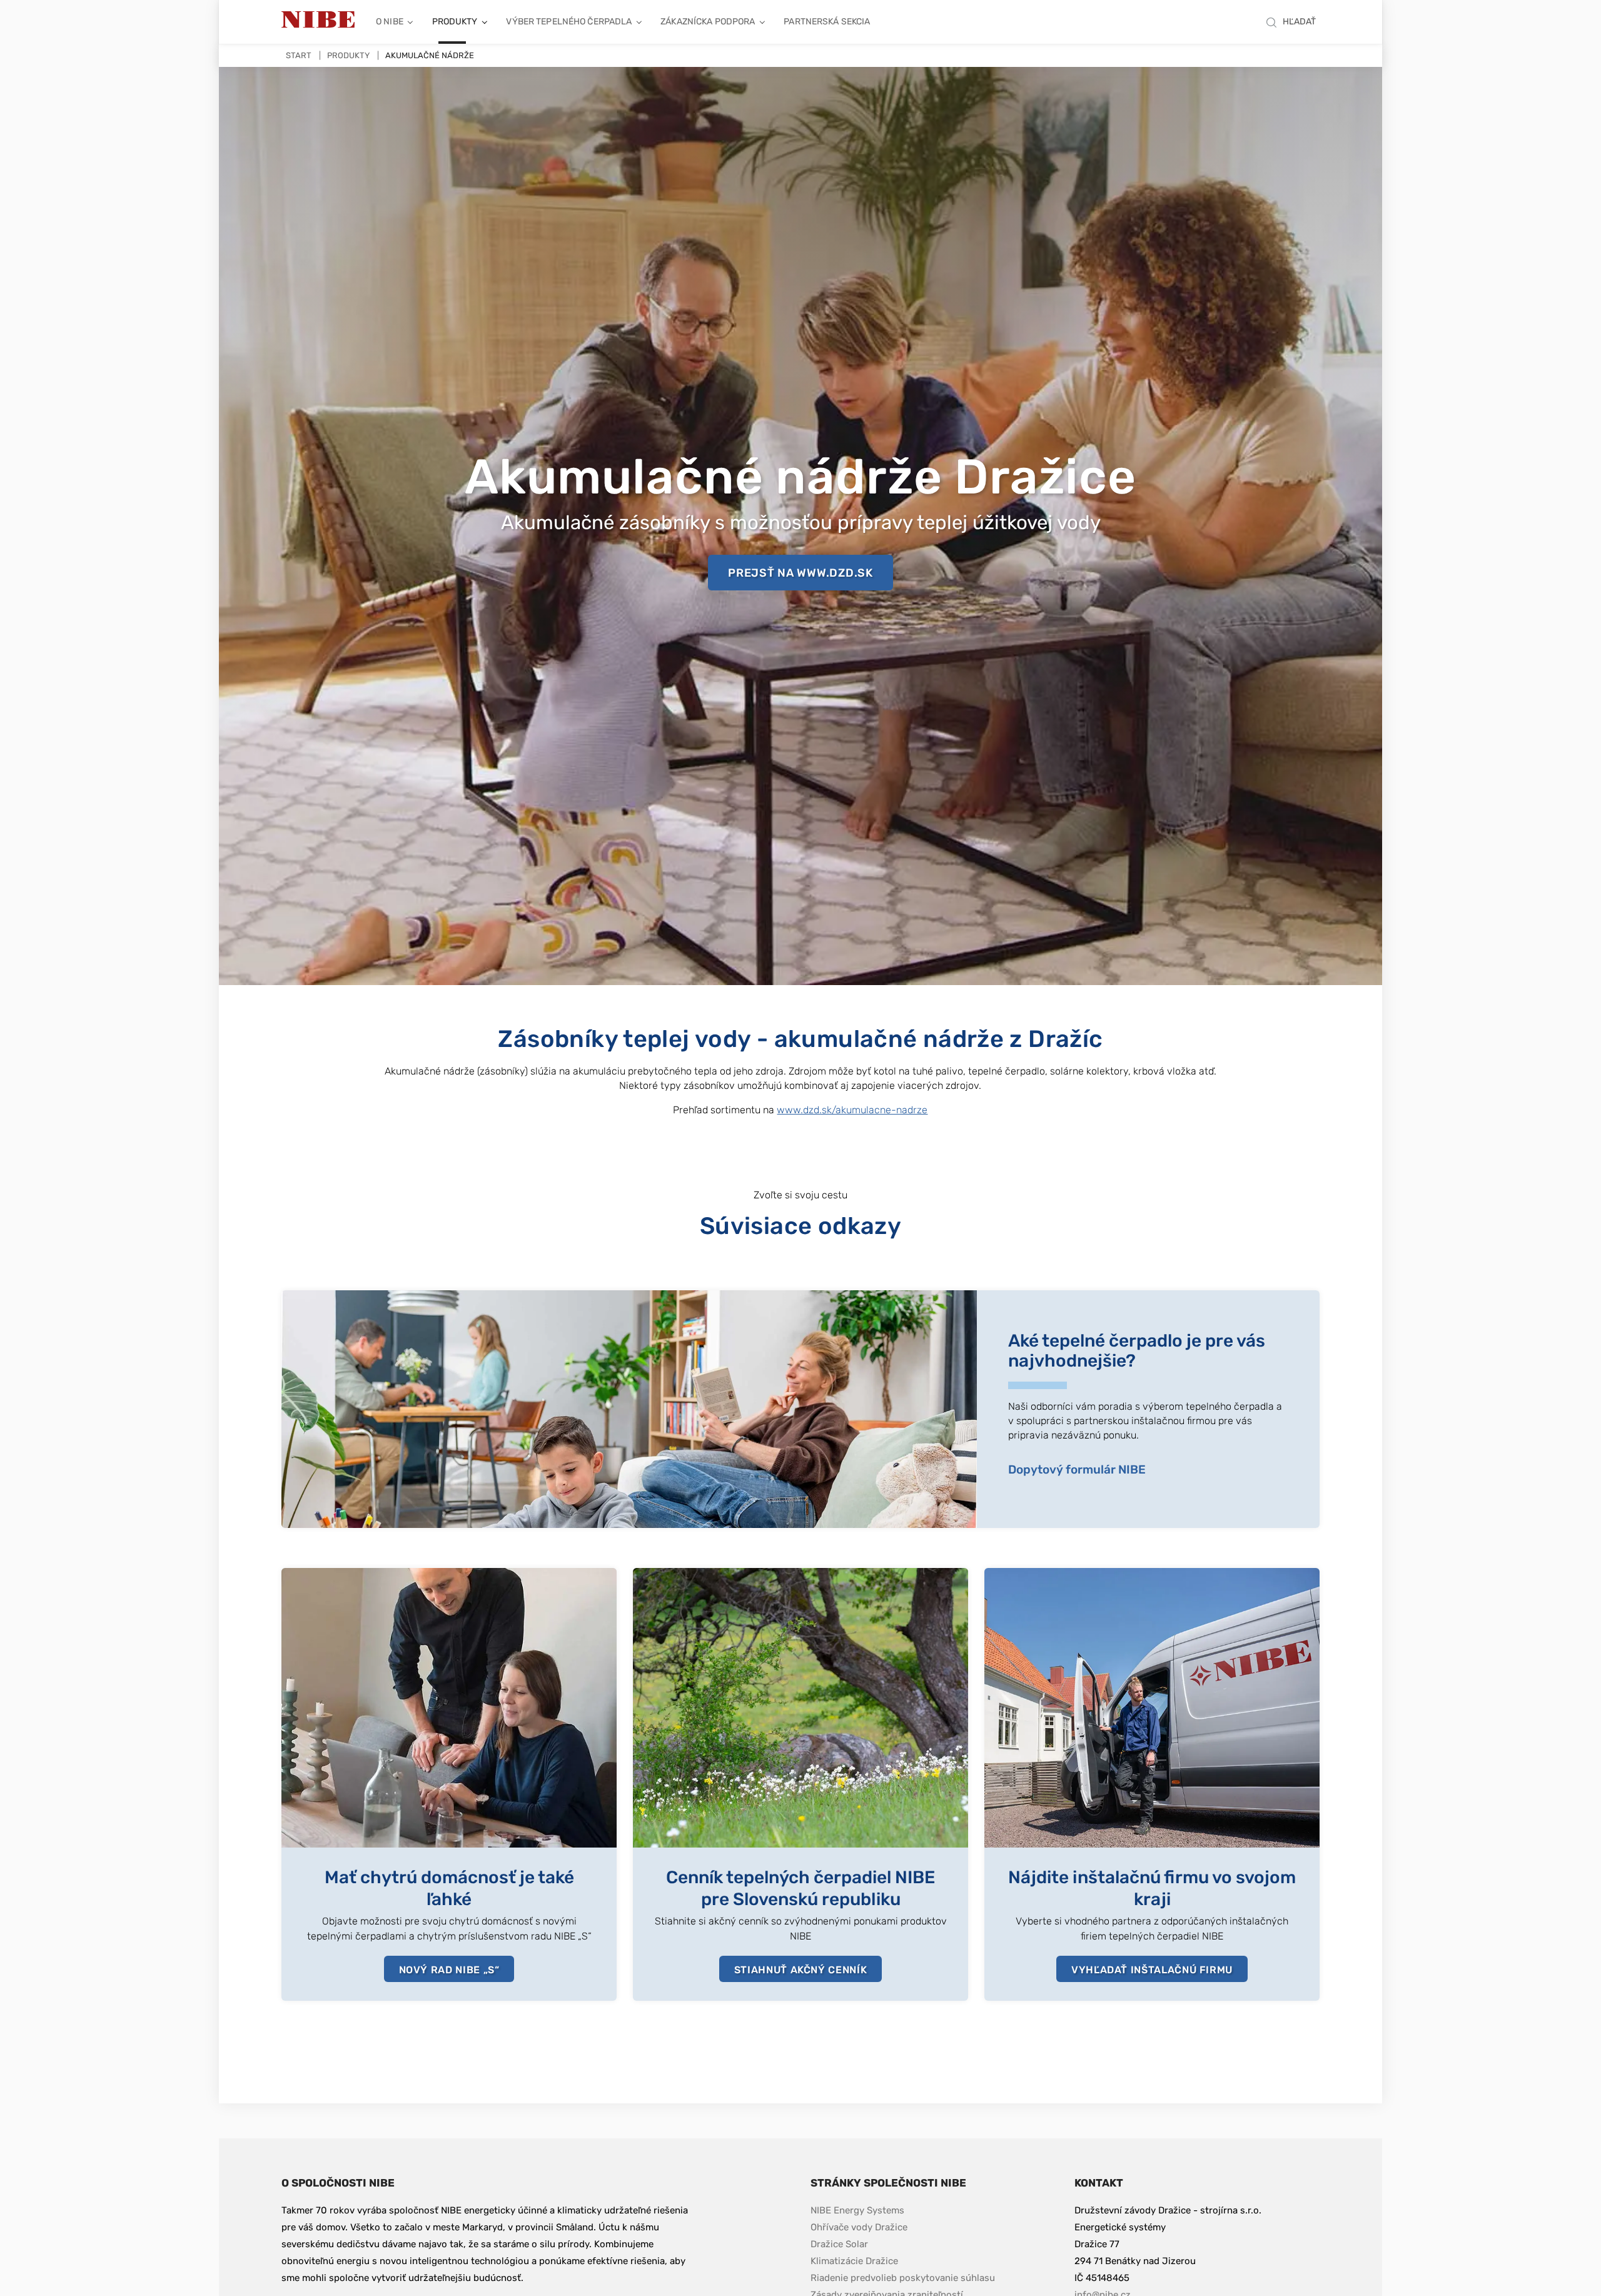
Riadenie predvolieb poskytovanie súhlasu (903, 2278)
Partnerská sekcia (827, 22)
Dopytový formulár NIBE (1077, 1469)
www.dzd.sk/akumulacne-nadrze (852, 1110)
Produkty (455, 22)
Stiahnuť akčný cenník (800, 1970)
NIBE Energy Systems (857, 2210)
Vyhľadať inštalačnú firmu (1152, 1970)
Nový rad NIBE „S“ (449, 1970)
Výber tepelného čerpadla (569, 22)
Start (299, 55)
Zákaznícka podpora (708, 22)
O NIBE (390, 22)
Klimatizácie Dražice (854, 2261)
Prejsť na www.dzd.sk (800, 573)
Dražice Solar (839, 2244)
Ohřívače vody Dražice (859, 2227)
